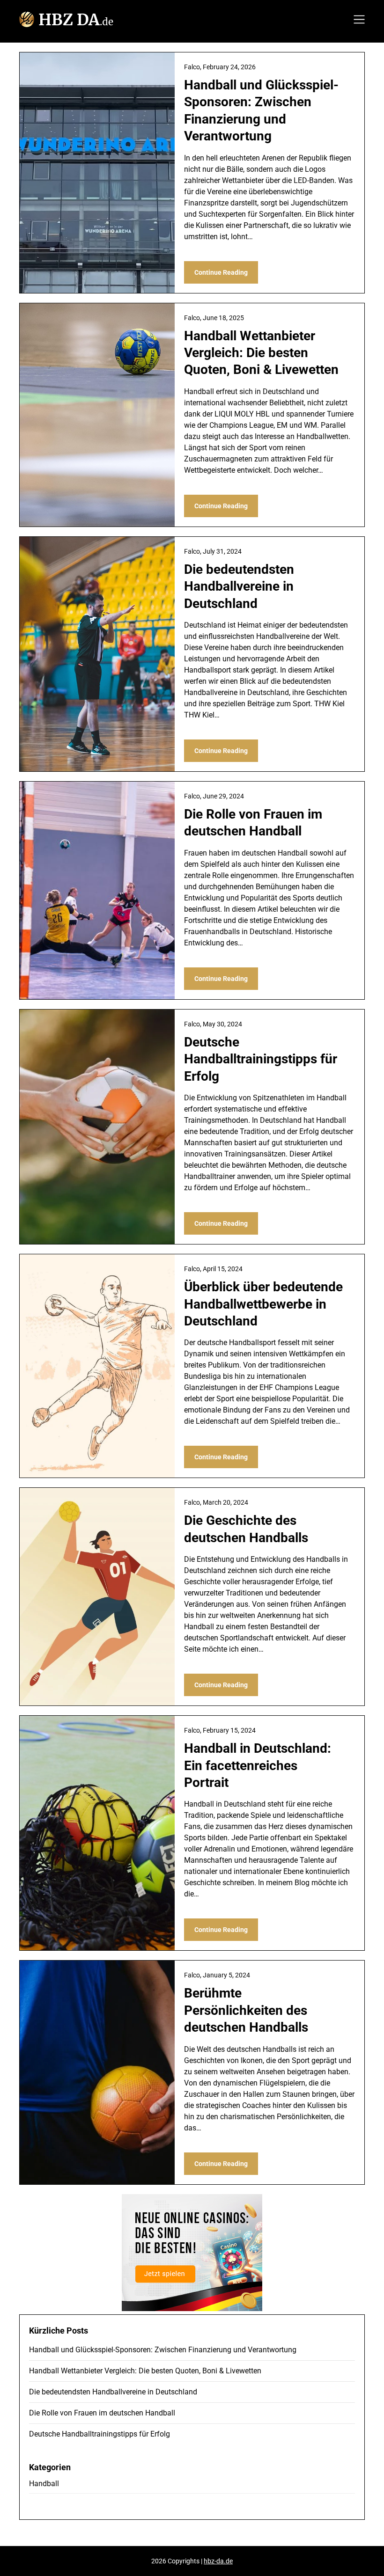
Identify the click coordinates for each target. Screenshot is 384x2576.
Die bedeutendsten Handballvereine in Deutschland (239, 586)
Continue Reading (221, 272)
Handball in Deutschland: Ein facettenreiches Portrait (258, 1765)
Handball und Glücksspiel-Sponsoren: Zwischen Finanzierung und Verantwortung (163, 2350)
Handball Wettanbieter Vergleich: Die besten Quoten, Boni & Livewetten (261, 353)
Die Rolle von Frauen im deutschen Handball (102, 2413)
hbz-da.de (218, 2561)
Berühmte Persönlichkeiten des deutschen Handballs (246, 2010)
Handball (44, 2484)
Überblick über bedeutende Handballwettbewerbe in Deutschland (263, 1304)
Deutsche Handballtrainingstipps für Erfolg (261, 1059)
